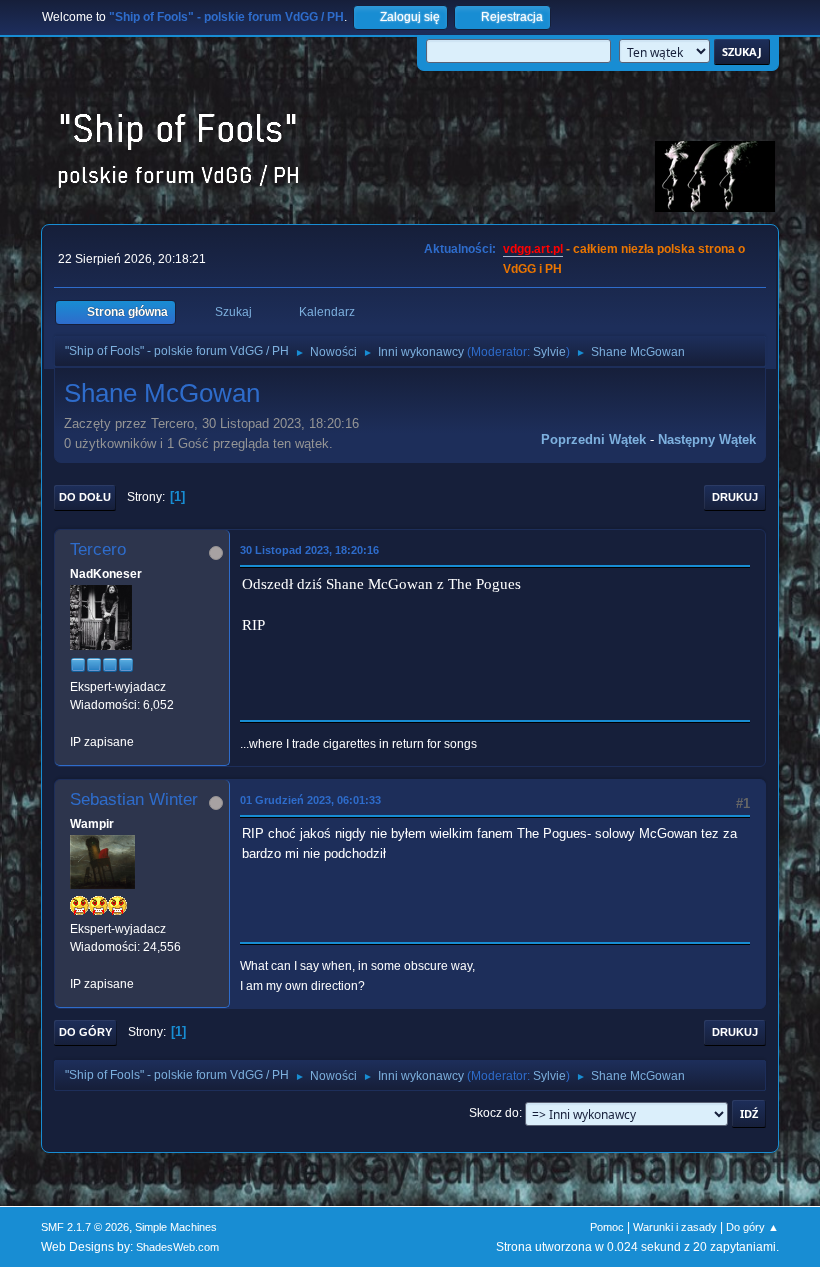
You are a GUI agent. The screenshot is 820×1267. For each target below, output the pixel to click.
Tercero (98, 549)
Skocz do (494, 1113)
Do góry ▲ (752, 1227)
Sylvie (549, 352)
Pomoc (607, 1227)
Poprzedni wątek (593, 439)
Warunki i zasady (675, 1227)
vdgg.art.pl (533, 249)
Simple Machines (176, 1227)
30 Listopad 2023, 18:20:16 (309, 550)
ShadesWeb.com (177, 1247)
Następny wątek (707, 439)
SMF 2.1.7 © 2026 (85, 1227)
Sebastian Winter (134, 799)
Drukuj (735, 497)
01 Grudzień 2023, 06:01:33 (310, 800)
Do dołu (85, 497)
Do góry (85, 1032)
